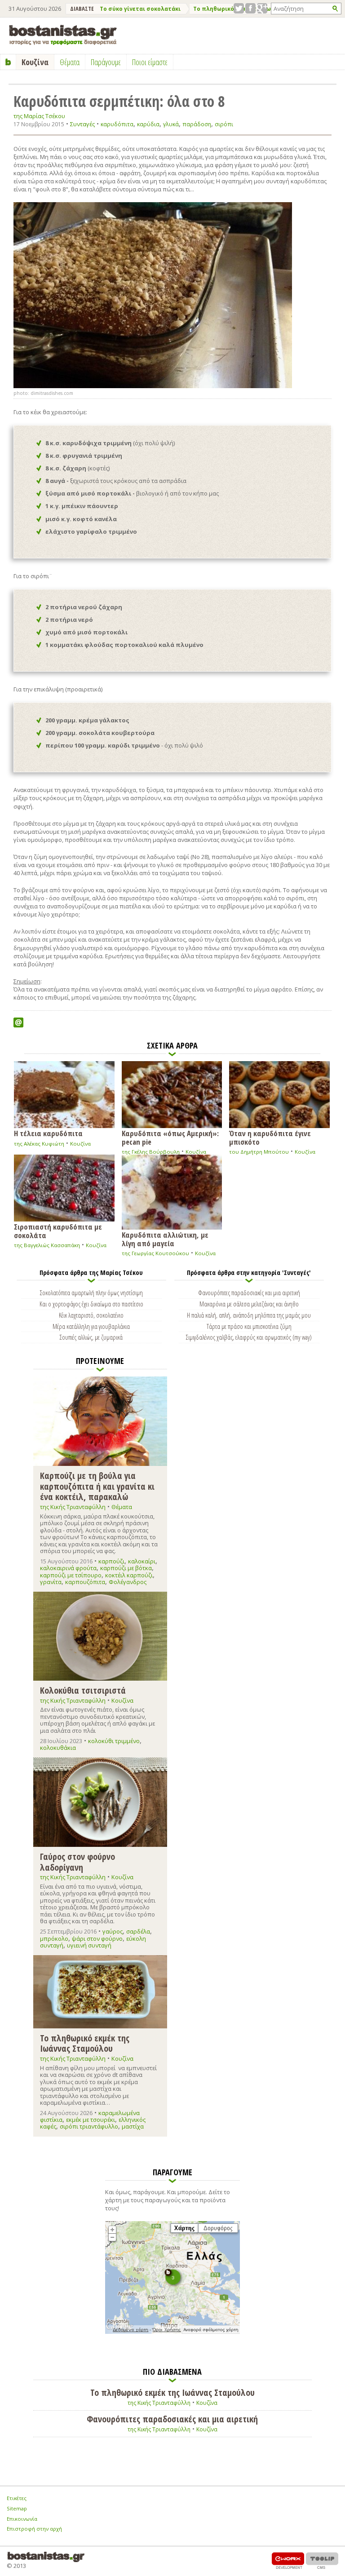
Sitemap (17, 2508)
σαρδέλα (138, 1931)
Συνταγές (82, 124)
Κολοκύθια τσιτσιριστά (83, 1690)
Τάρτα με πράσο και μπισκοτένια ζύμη (249, 1326)
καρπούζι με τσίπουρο (71, 1575)
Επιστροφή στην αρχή (34, 2529)
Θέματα (122, 1507)
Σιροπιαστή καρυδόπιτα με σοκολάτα (58, 1230)
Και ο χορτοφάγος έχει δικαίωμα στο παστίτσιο (91, 1304)
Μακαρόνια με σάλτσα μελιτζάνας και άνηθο (249, 1304)
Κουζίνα (80, 1144)
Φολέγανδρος (128, 1582)
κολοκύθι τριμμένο (114, 1741)
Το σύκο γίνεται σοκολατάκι (140, 9)
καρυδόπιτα (117, 124)
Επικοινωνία (22, 2519)
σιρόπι (224, 124)
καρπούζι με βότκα (126, 1568)
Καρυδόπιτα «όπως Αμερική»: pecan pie (170, 1137)
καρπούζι (111, 1561)
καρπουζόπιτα (85, 1582)
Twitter (239, 8)
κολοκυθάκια (58, 1748)
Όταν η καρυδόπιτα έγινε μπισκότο (270, 1137)
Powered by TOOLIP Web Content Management (322, 2561)
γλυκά (171, 124)
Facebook (250, 8)
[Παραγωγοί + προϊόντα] (172, 2332)
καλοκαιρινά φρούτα (68, 1568)
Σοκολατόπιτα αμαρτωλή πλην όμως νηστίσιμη (91, 1292)
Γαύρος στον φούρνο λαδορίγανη (77, 1861)
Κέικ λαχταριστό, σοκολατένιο (91, 1315)
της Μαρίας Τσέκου (39, 116)
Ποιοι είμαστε (150, 62)
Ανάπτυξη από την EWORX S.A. (288, 2561)
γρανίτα (51, 1582)
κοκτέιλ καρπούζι (129, 1575)
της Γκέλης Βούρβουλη (151, 1152)
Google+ (262, 8)
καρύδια (148, 124)
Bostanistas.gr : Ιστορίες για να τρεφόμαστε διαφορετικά (63, 35)
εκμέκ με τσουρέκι (91, 2120)
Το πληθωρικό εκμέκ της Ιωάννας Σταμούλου (85, 2043)
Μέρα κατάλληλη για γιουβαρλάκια (91, 1326)
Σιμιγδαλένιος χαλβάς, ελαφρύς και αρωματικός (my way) (249, 1337)
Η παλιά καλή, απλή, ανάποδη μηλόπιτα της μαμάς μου (249, 1315)
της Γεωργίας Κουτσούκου (155, 1253)
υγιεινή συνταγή (89, 1945)
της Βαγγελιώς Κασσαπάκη (47, 1245)
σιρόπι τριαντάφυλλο (89, 2126)
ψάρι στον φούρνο (97, 1939)
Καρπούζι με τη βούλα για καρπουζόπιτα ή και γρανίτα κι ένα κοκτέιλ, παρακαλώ (97, 1486)
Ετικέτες (17, 2498)
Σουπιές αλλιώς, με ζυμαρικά (91, 1337)
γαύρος (113, 1931)
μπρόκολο (54, 1939)
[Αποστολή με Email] (18, 1022)
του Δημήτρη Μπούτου (259, 1152)
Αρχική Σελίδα (8, 62)
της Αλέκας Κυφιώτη (39, 1144)
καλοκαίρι (142, 1561)
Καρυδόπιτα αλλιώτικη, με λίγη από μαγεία (165, 1239)
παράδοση (197, 124)
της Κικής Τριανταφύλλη (73, 1507)
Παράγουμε (106, 62)
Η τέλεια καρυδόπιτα (48, 1133)
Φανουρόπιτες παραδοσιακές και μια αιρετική (249, 1292)
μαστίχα (133, 2126)
